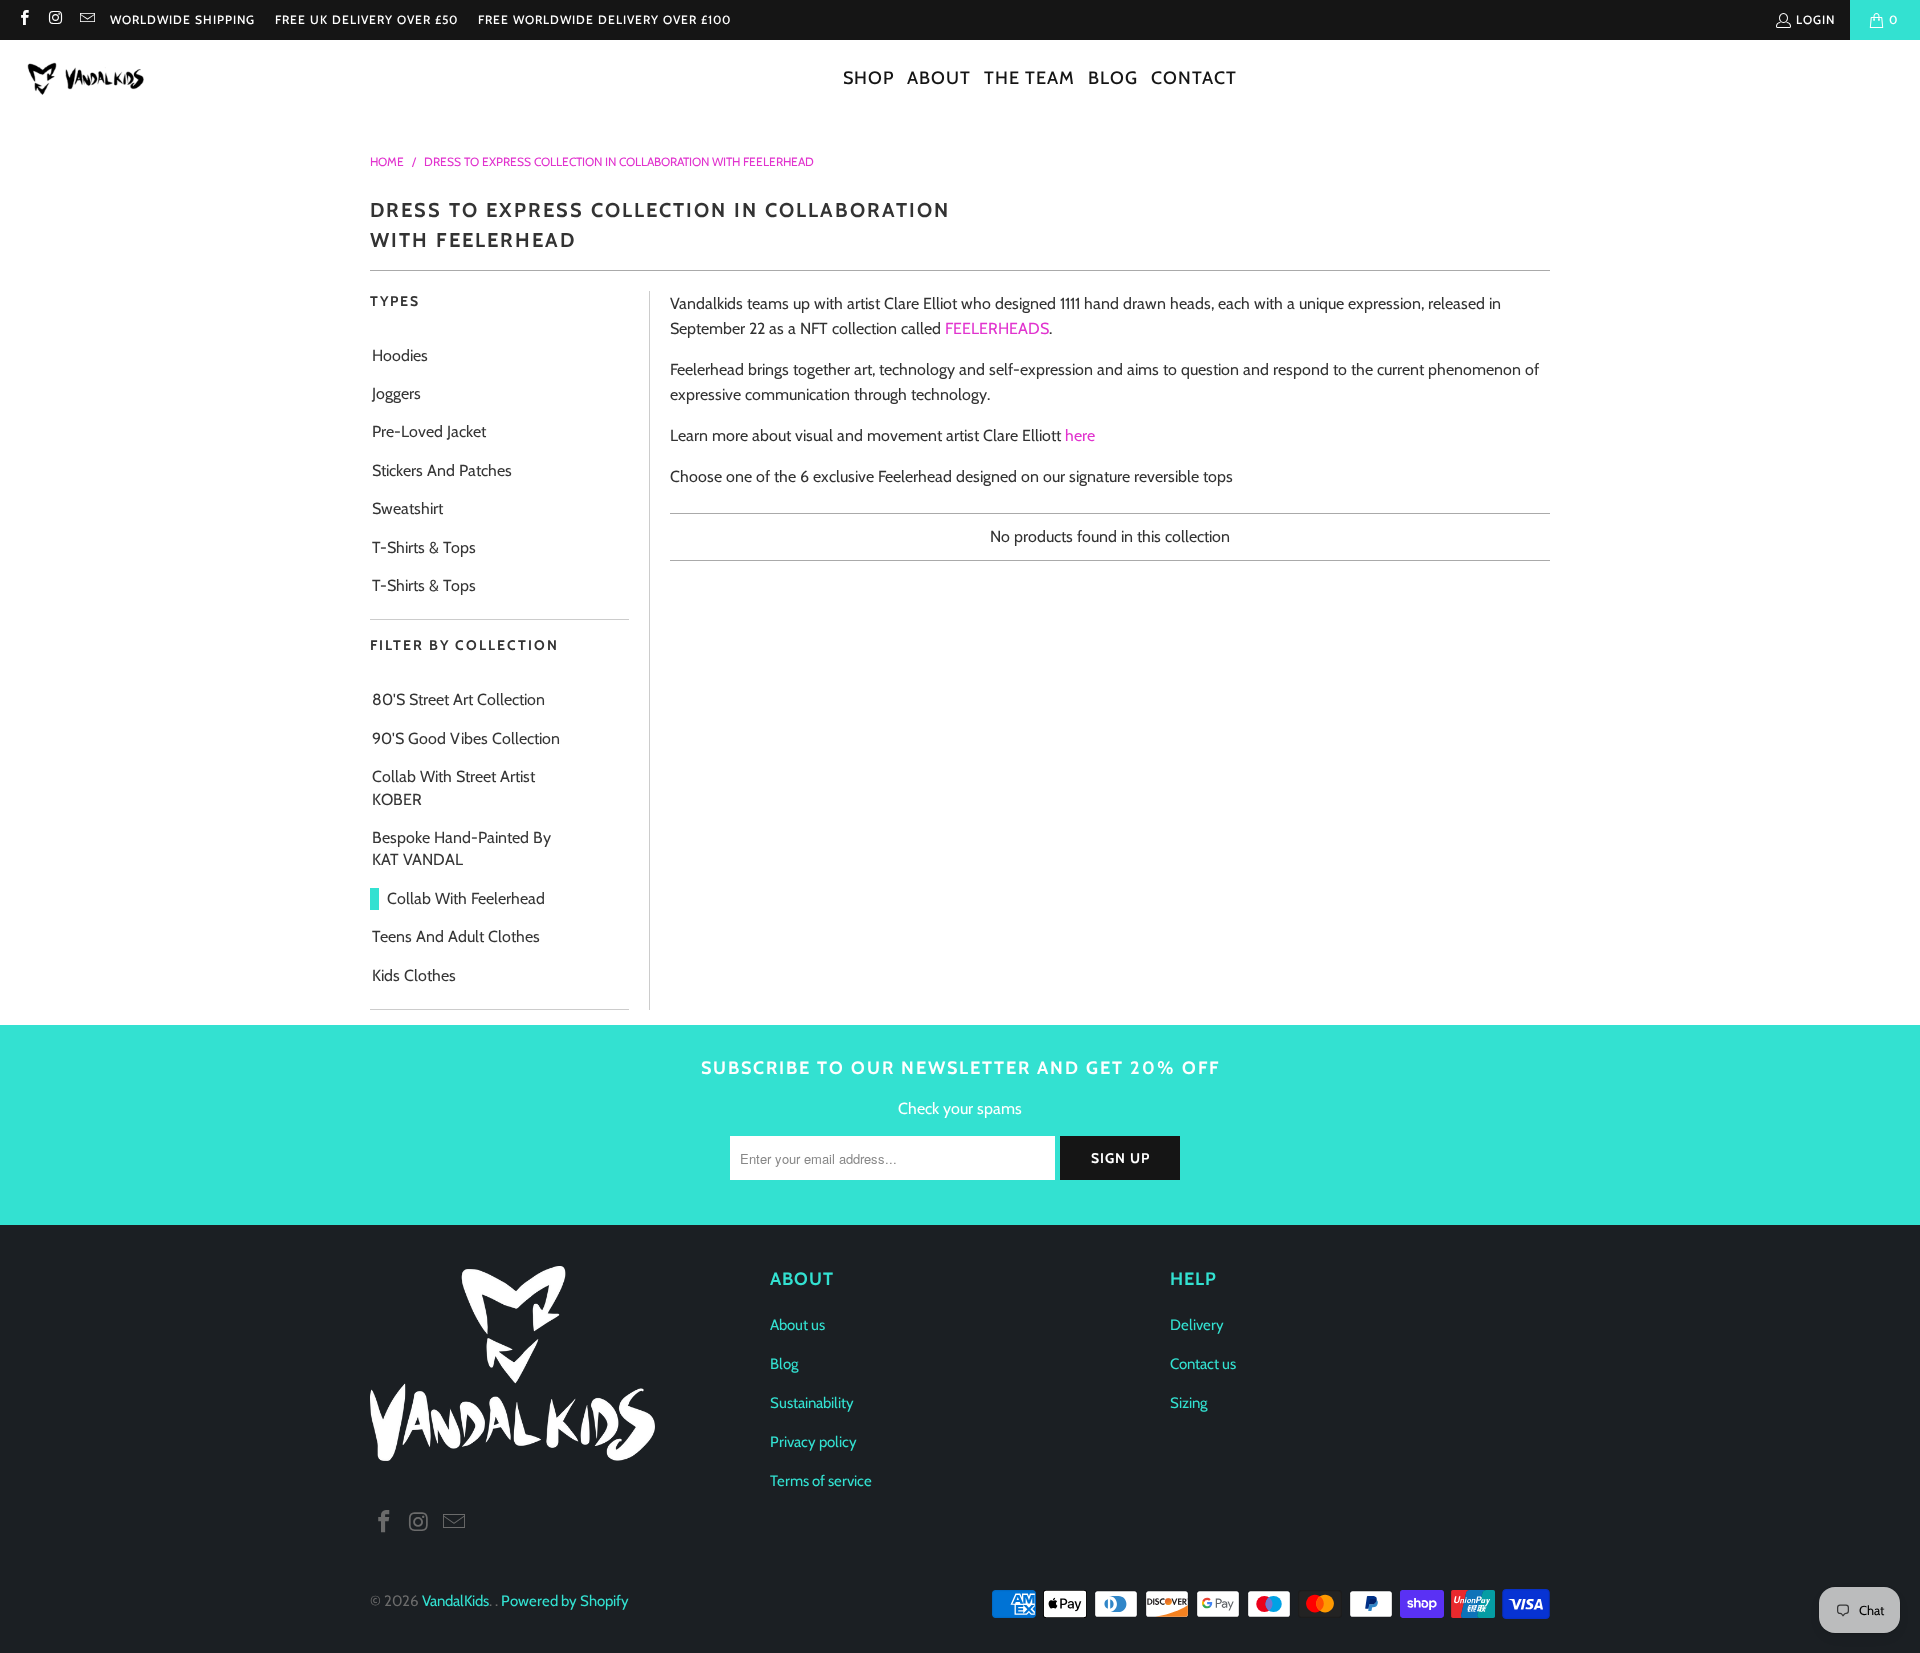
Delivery (1197, 1325)
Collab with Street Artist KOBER (453, 787)
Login (1815, 19)
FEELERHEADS (997, 328)
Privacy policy (813, 1442)
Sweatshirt (407, 508)
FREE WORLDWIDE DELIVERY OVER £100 (604, 19)
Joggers (396, 393)
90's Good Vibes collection (466, 738)
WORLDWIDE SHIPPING (182, 19)
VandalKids (455, 1601)
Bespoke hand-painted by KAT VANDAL (461, 848)
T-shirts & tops (424, 585)
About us (797, 1325)
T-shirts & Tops (424, 547)
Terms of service (821, 1481)
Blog (784, 1364)
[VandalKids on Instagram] (54, 19)
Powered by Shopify (565, 1601)
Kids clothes (414, 975)
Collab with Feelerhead (466, 898)
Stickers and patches (442, 470)
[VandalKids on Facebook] (23, 19)
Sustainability (812, 1403)
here (1080, 435)
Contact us (1203, 1364)
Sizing (1188, 1403)
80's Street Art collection (458, 699)
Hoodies (400, 355)
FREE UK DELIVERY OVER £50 (366, 19)
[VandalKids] (90, 79)
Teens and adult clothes (456, 936)
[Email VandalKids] (86, 19)
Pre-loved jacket (429, 431)
